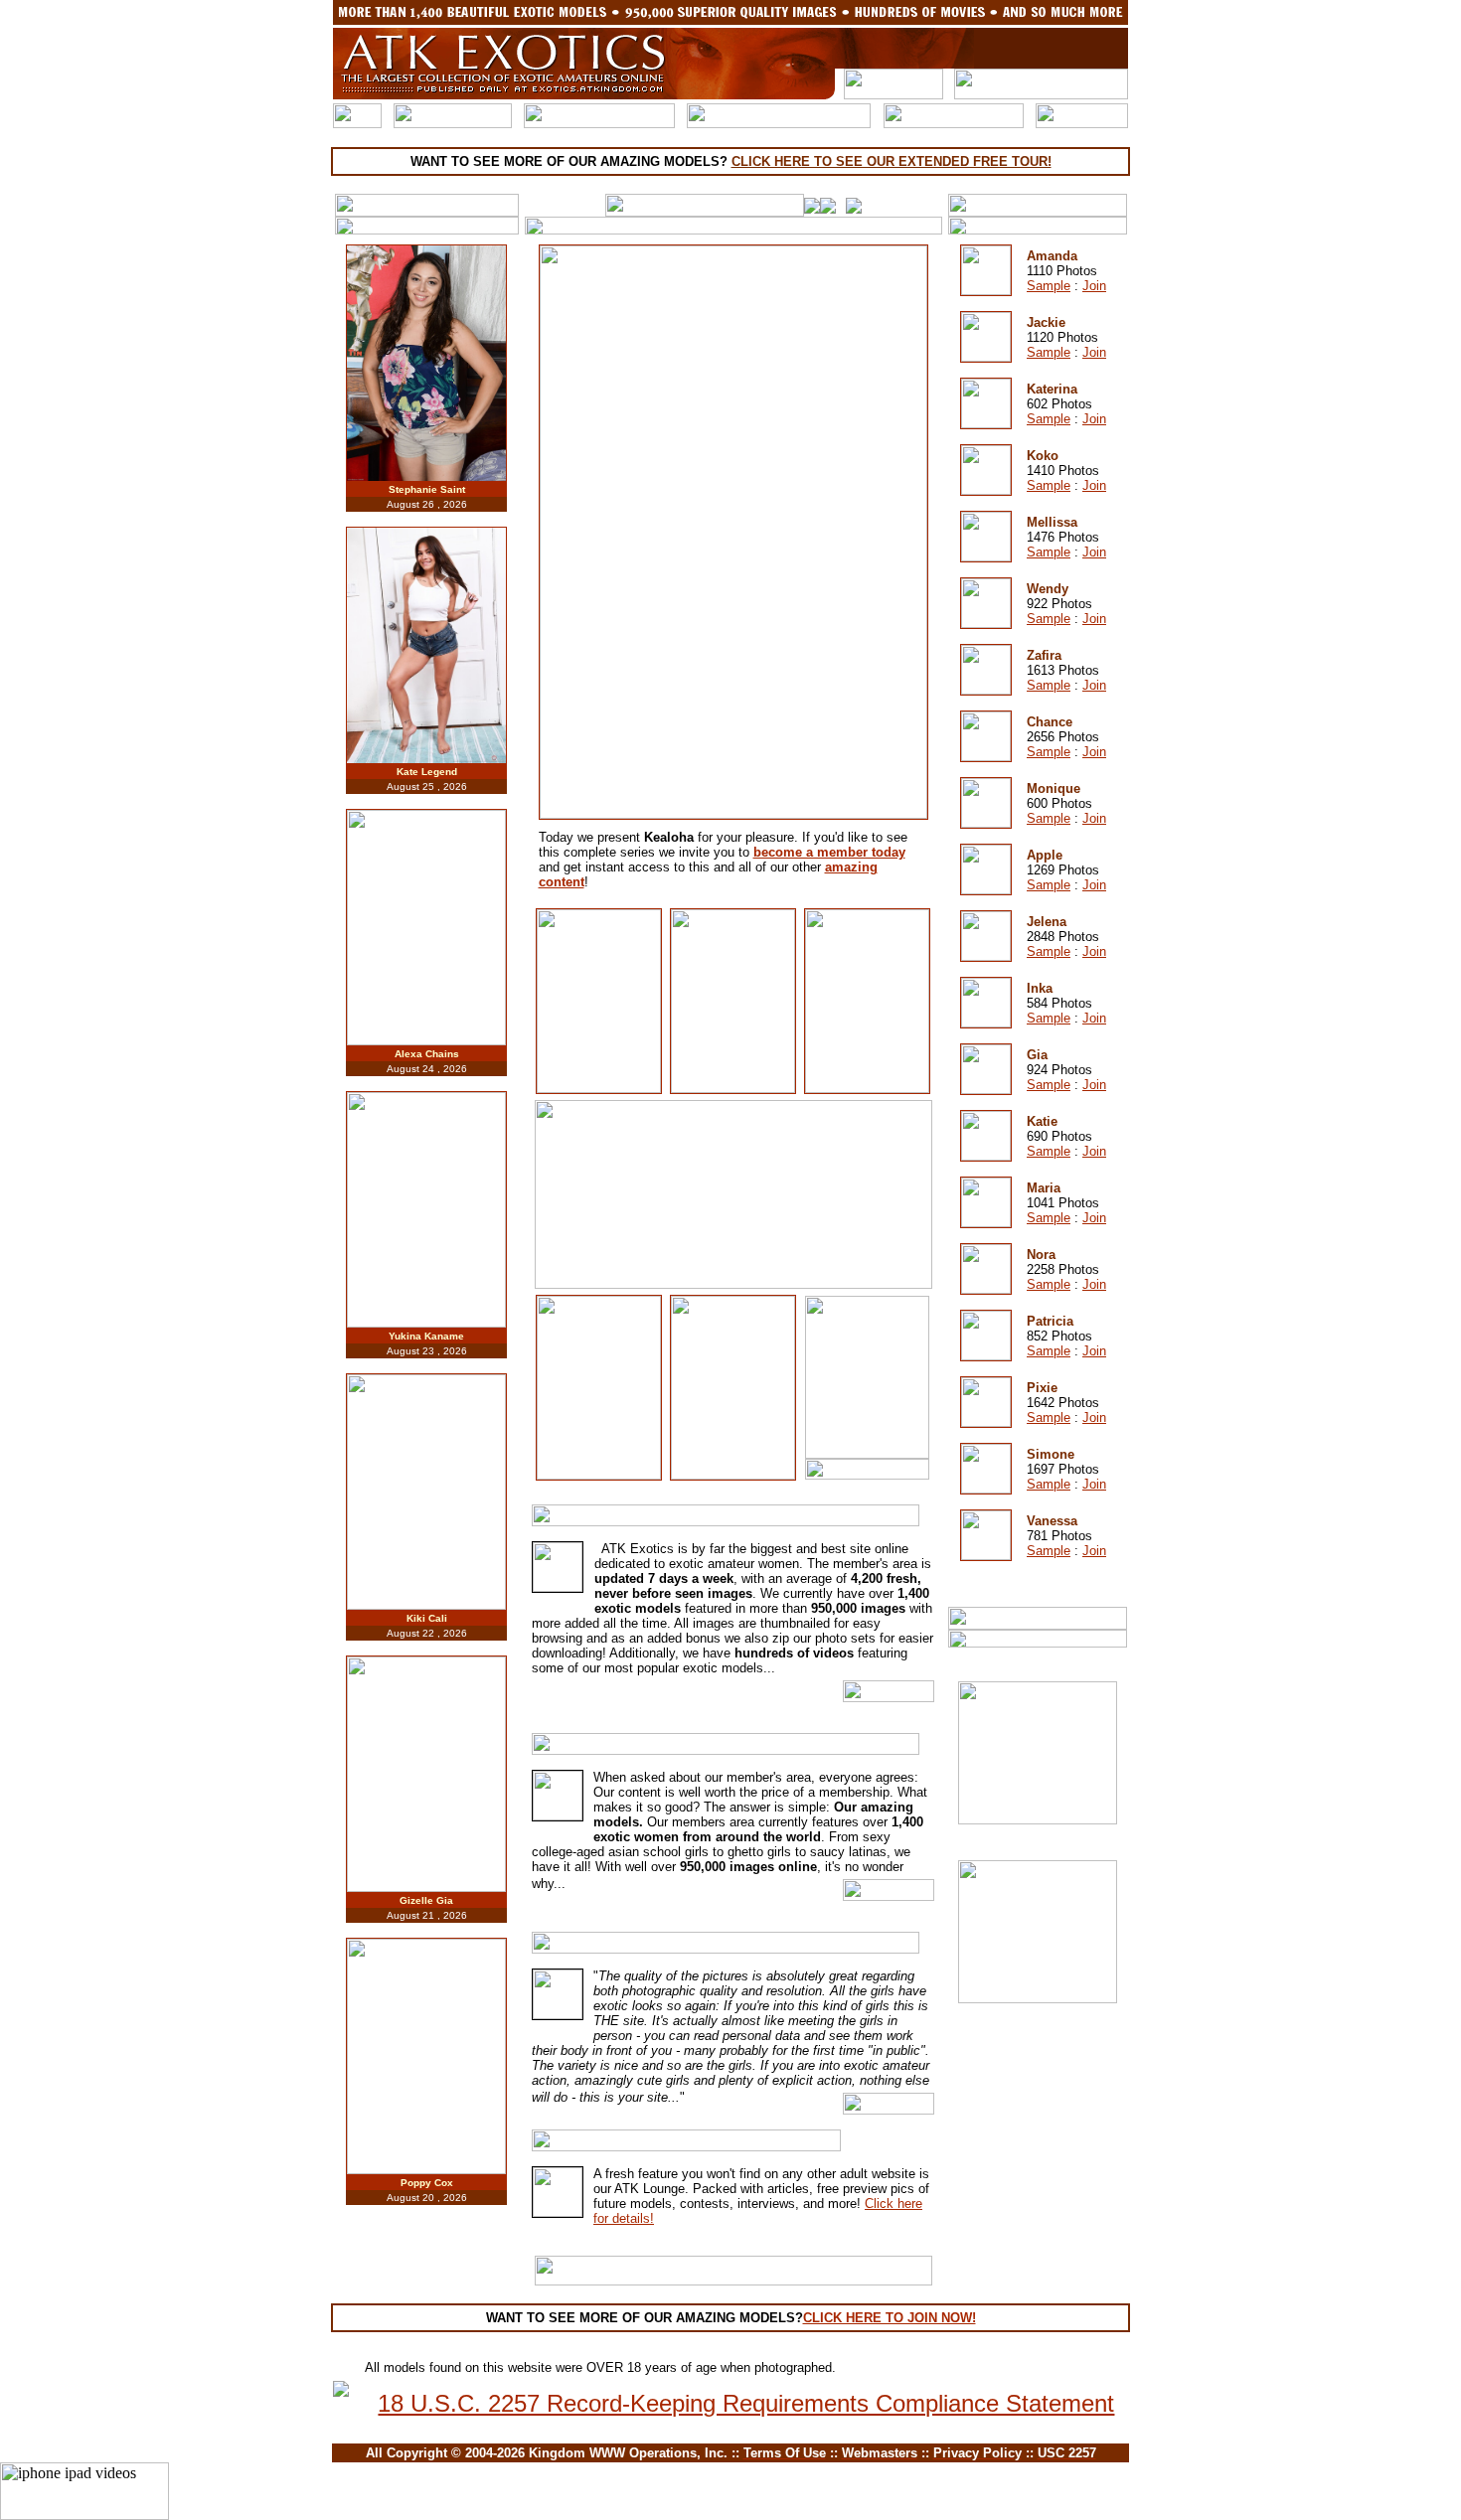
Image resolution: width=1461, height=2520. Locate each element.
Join (1094, 286)
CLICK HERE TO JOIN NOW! (890, 2318)
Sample (1049, 286)
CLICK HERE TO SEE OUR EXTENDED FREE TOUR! (892, 161)
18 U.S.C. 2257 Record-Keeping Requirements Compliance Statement (746, 2403)
